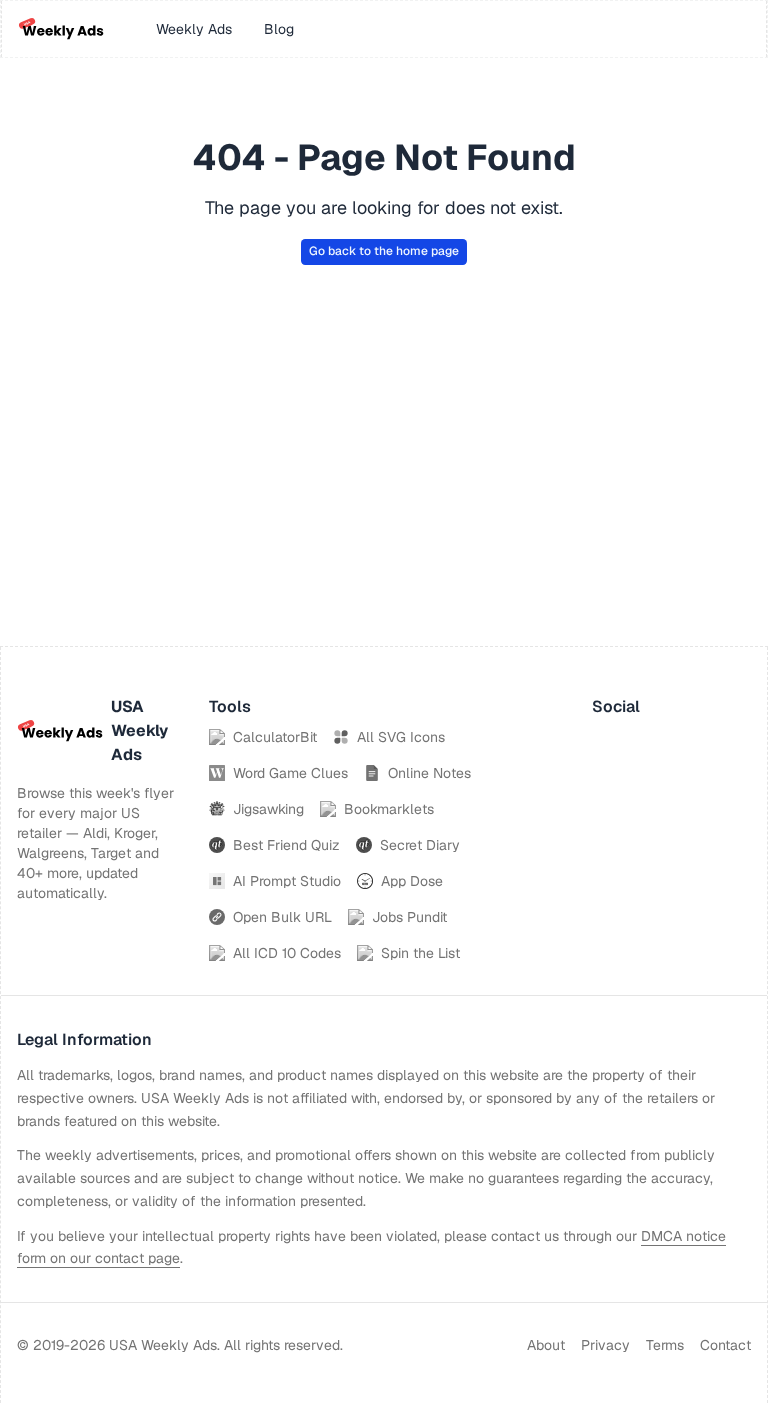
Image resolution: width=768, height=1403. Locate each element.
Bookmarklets (389, 809)
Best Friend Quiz (286, 845)
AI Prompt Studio (287, 881)
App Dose (412, 881)
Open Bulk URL (282, 917)
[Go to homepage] (61, 29)
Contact (725, 1345)
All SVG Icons (401, 737)
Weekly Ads (194, 29)
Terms (665, 1345)
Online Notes (429, 773)
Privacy (605, 1345)
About (546, 1345)
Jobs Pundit (409, 917)
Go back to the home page (384, 251)
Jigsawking (268, 809)
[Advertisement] (384, 496)
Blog (279, 29)
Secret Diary (420, 845)
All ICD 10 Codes (287, 953)
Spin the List (420, 953)
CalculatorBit (275, 737)
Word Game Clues (290, 773)
